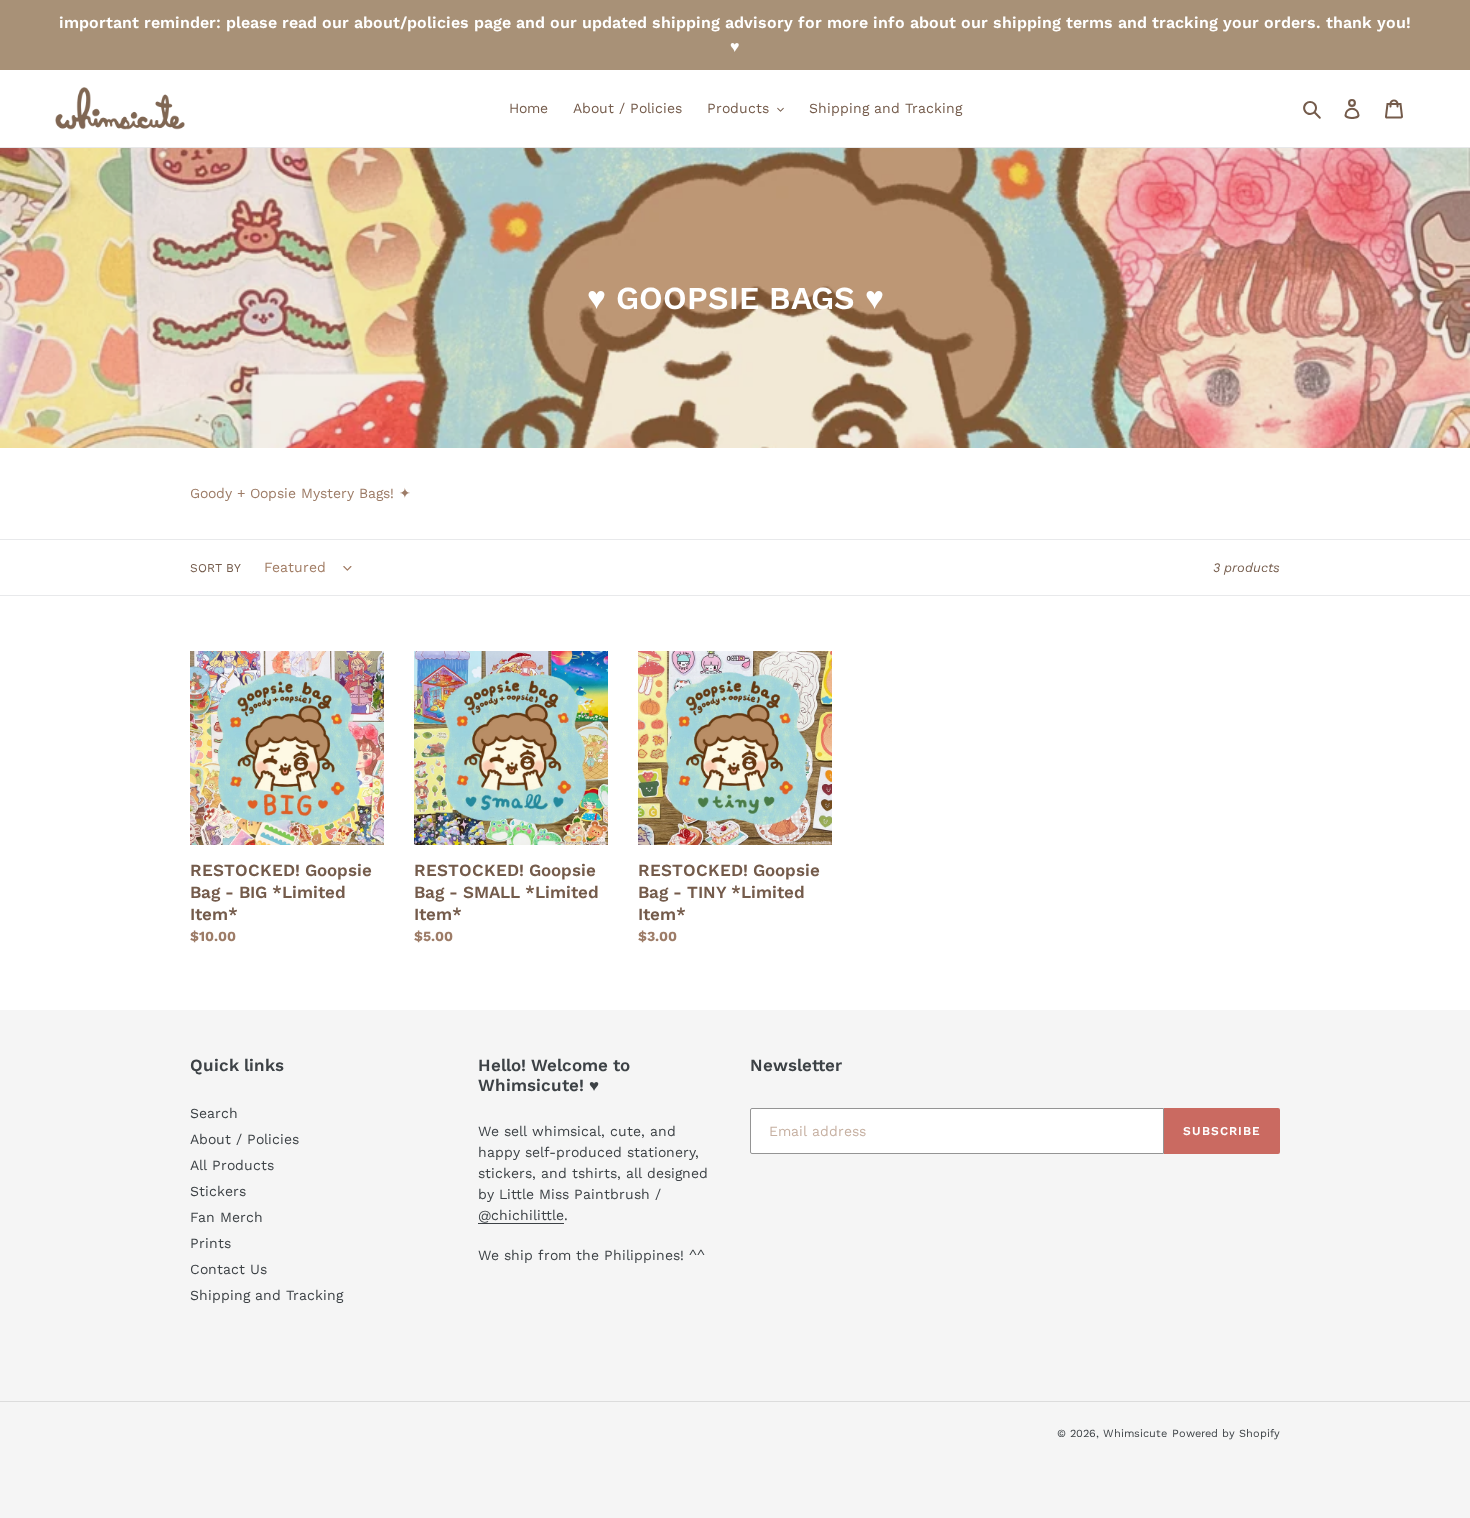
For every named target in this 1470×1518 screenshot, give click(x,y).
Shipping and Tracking (266, 1295)
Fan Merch (226, 1217)
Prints (210, 1243)
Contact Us (228, 1269)
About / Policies (244, 1139)
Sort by (215, 568)
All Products (232, 1165)
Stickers (218, 1191)
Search (214, 1113)
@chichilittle (521, 1215)
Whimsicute (1135, 1433)
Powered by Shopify (1226, 1433)
